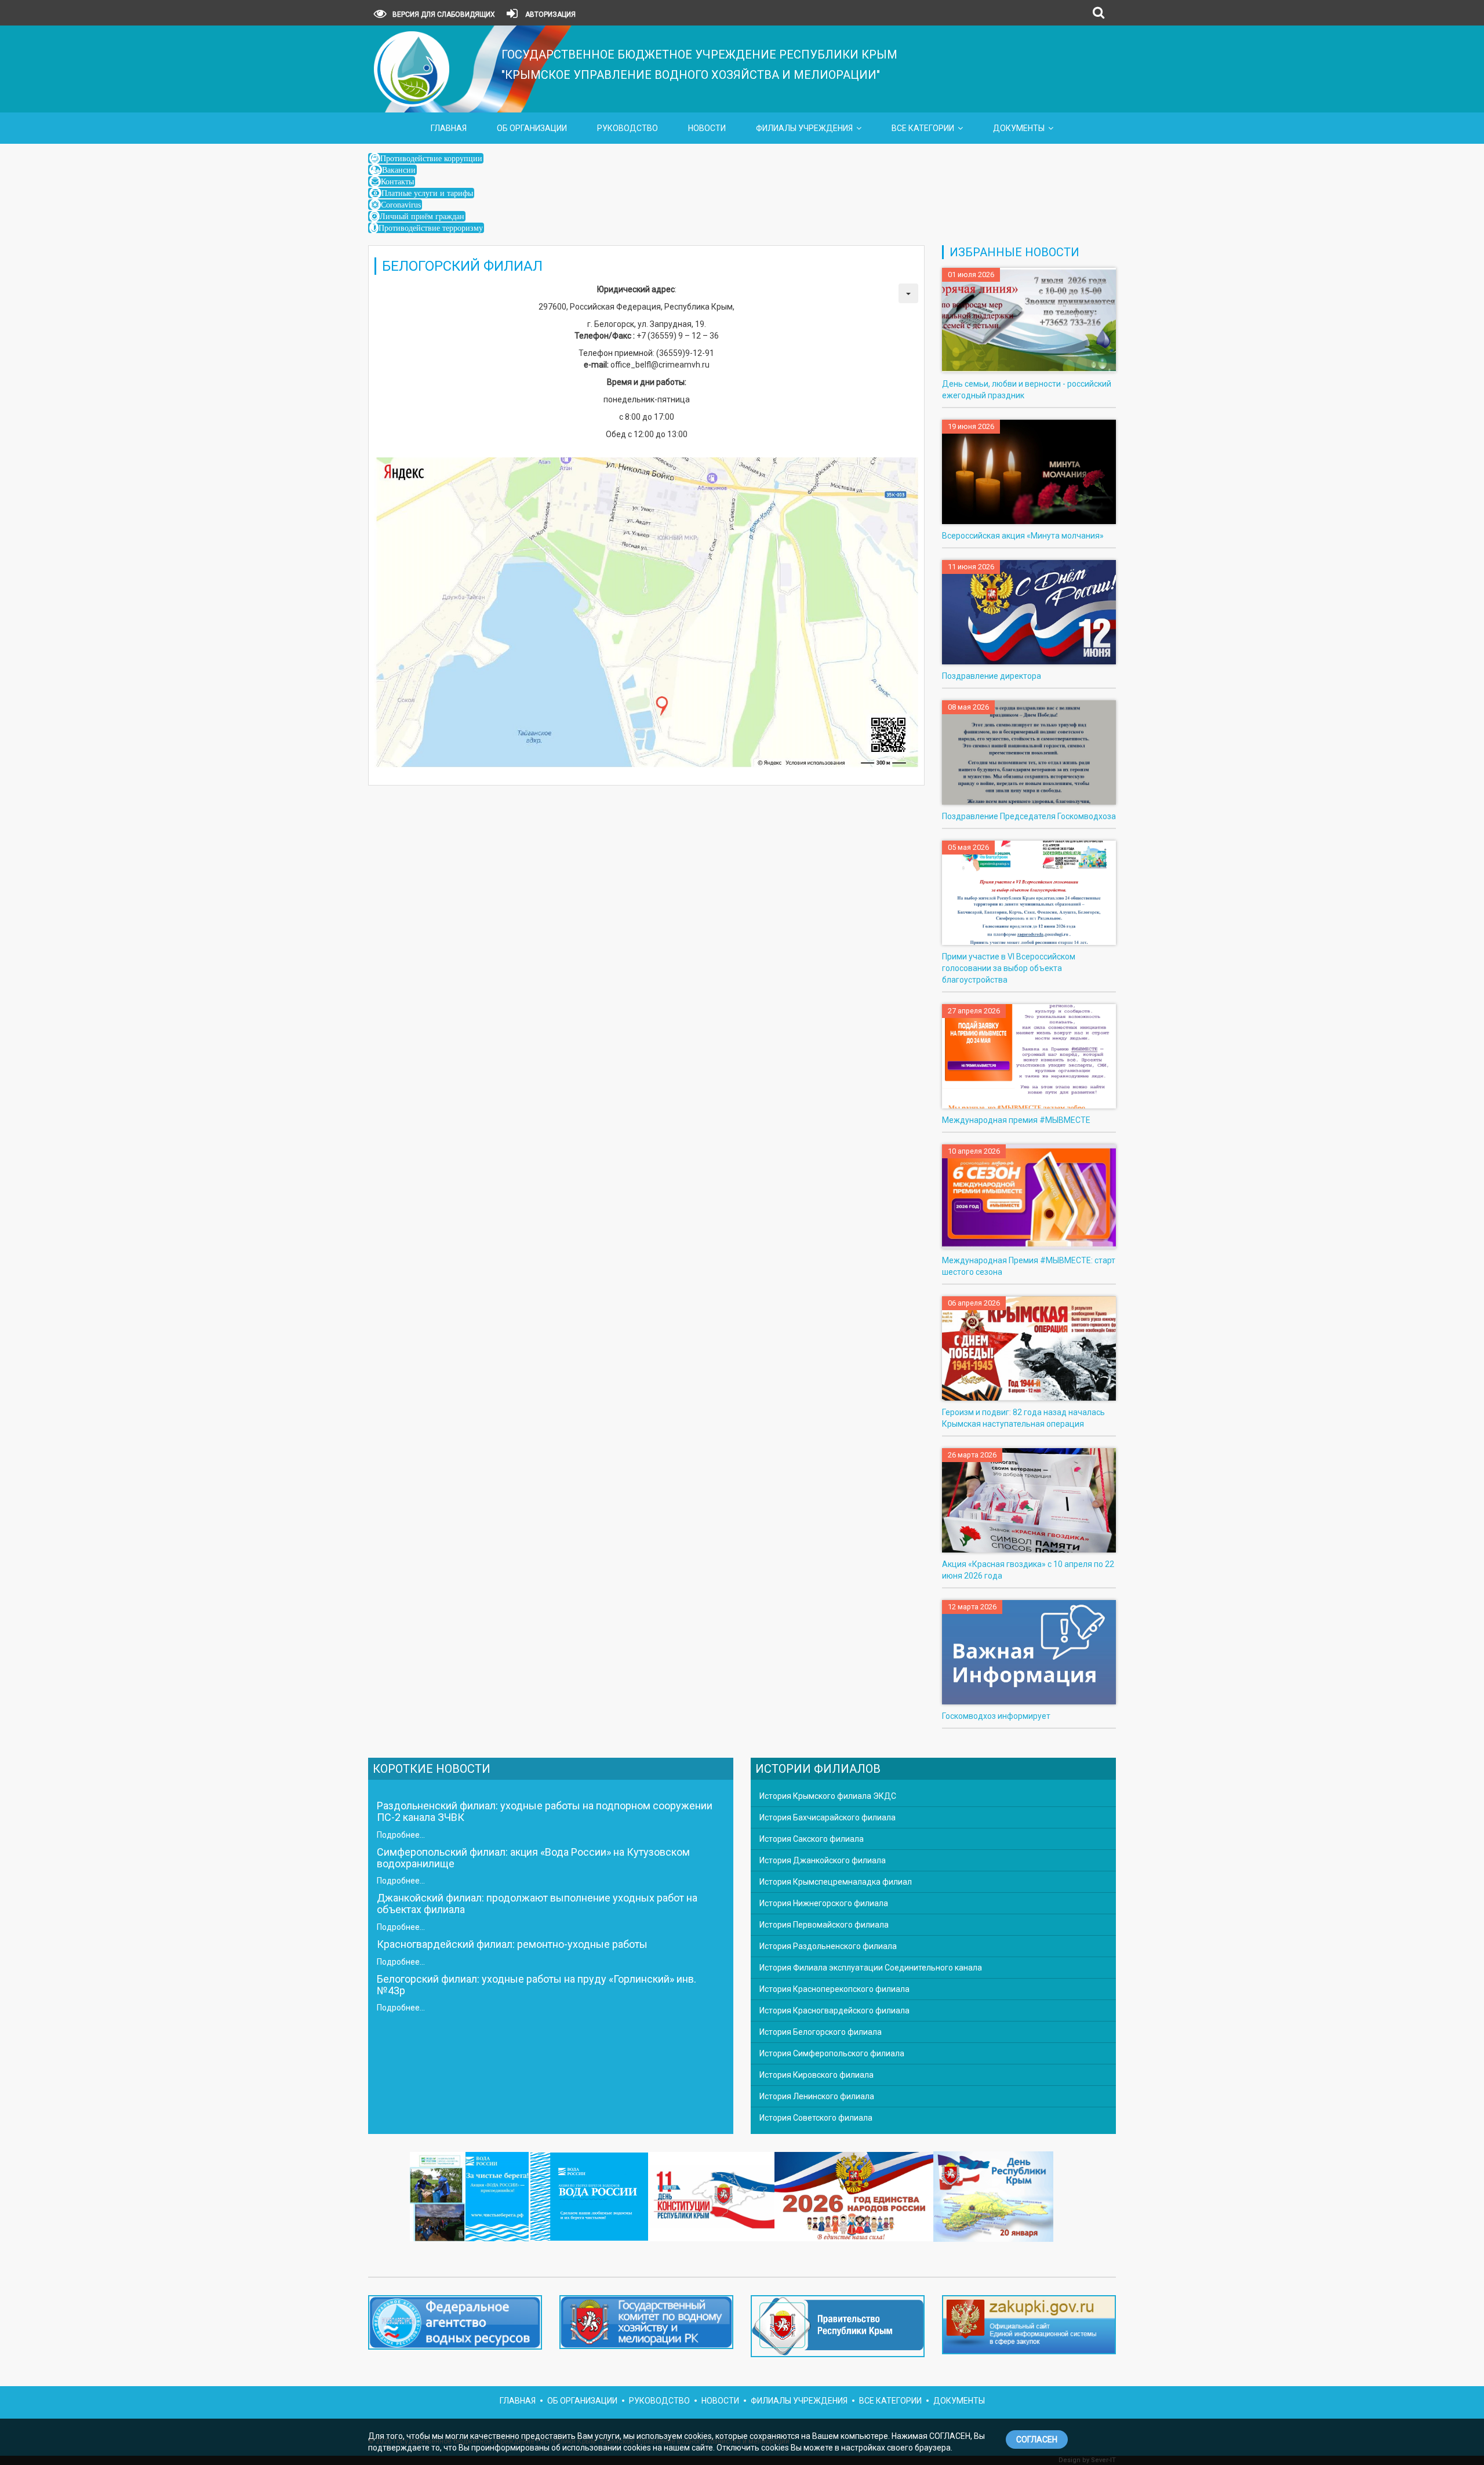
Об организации (532, 128)
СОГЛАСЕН (1037, 2439)
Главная (449, 128)
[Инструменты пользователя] (908, 293)
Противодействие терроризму (431, 228)
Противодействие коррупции (431, 158)
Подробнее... (401, 1835)
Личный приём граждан (422, 216)
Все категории (923, 128)
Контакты (397, 181)
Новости (707, 128)
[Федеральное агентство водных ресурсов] (455, 2322)
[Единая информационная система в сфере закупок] (1029, 2325)
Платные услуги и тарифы (427, 193)
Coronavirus (401, 205)
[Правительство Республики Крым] (838, 2329)
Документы (1019, 128)
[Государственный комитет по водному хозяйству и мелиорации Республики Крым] (646, 2325)
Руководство (628, 128)
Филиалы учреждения (804, 128)
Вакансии (399, 170)
